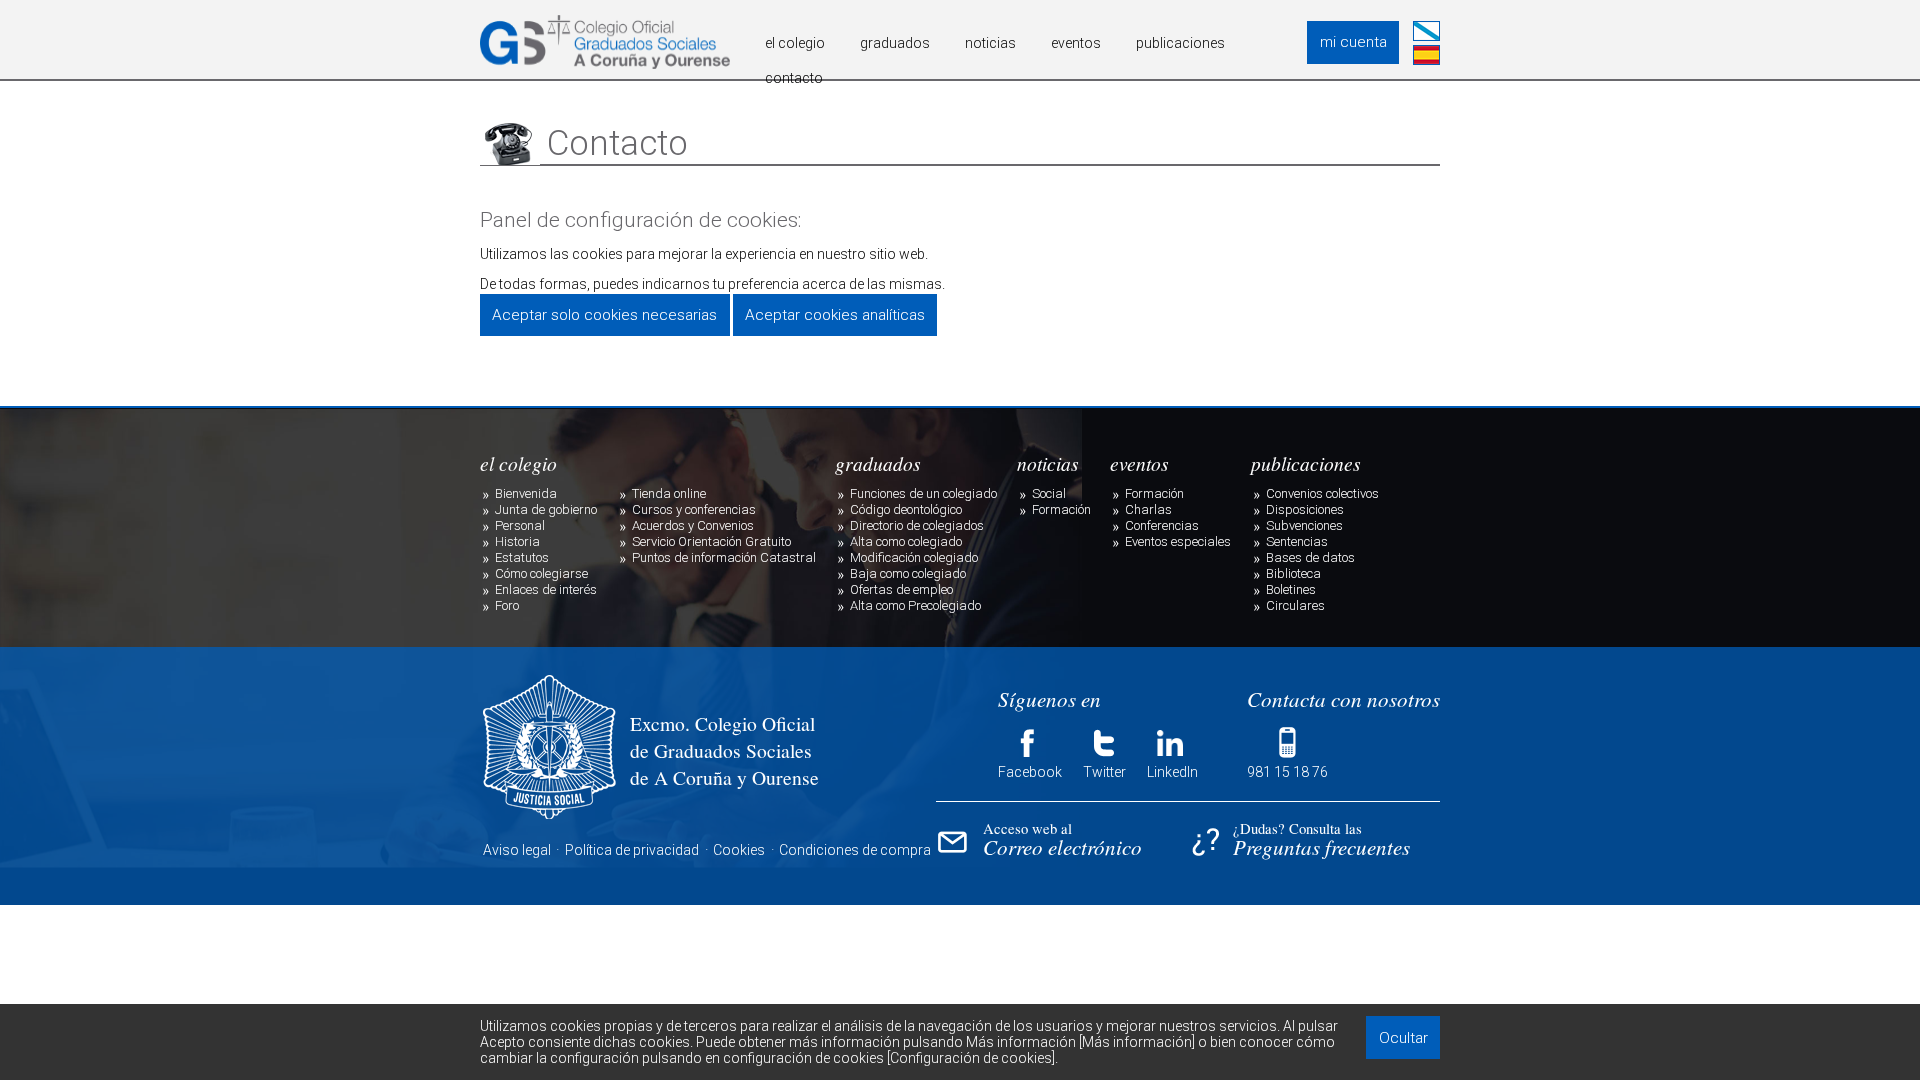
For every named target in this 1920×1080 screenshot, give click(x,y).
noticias (990, 43)
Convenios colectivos (1322, 493)
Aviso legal (517, 850)
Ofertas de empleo (901, 589)
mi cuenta (1353, 42)
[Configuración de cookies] (971, 1058)
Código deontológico (906, 509)
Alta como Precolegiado (915, 605)
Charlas (1148, 509)
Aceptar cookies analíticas (835, 315)
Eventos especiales (1178, 541)
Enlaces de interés (546, 589)
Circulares (1295, 605)
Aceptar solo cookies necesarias (604, 315)
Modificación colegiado (914, 557)
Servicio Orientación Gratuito (711, 541)
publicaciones (1180, 43)
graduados (895, 43)
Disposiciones (1305, 509)
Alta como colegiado (906, 541)
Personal (520, 525)
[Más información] (1137, 1042)
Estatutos (522, 557)
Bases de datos (1310, 557)
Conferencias (1162, 525)
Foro (507, 605)
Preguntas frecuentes (1321, 842)
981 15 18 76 (1287, 772)
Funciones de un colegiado (923, 493)
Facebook (1030, 772)
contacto (794, 78)
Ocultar (1403, 1038)
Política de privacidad (632, 850)
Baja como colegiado (908, 573)
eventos (1076, 43)
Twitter (1104, 772)
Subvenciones (1304, 525)
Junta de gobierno (546, 509)
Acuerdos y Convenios (693, 525)
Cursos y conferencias (694, 509)
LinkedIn (1172, 772)
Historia (517, 541)
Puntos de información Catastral (724, 557)
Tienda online (669, 493)
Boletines (1291, 589)
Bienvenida (526, 493)
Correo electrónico (1062, 842)
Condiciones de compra (855, 850)
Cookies (739, 850)
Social (1049, 493)
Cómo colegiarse (541, 573)
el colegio (795, 43)
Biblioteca (1293, 573)
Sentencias (1297, 541)
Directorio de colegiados (917, 525)
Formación (1061, 509)
